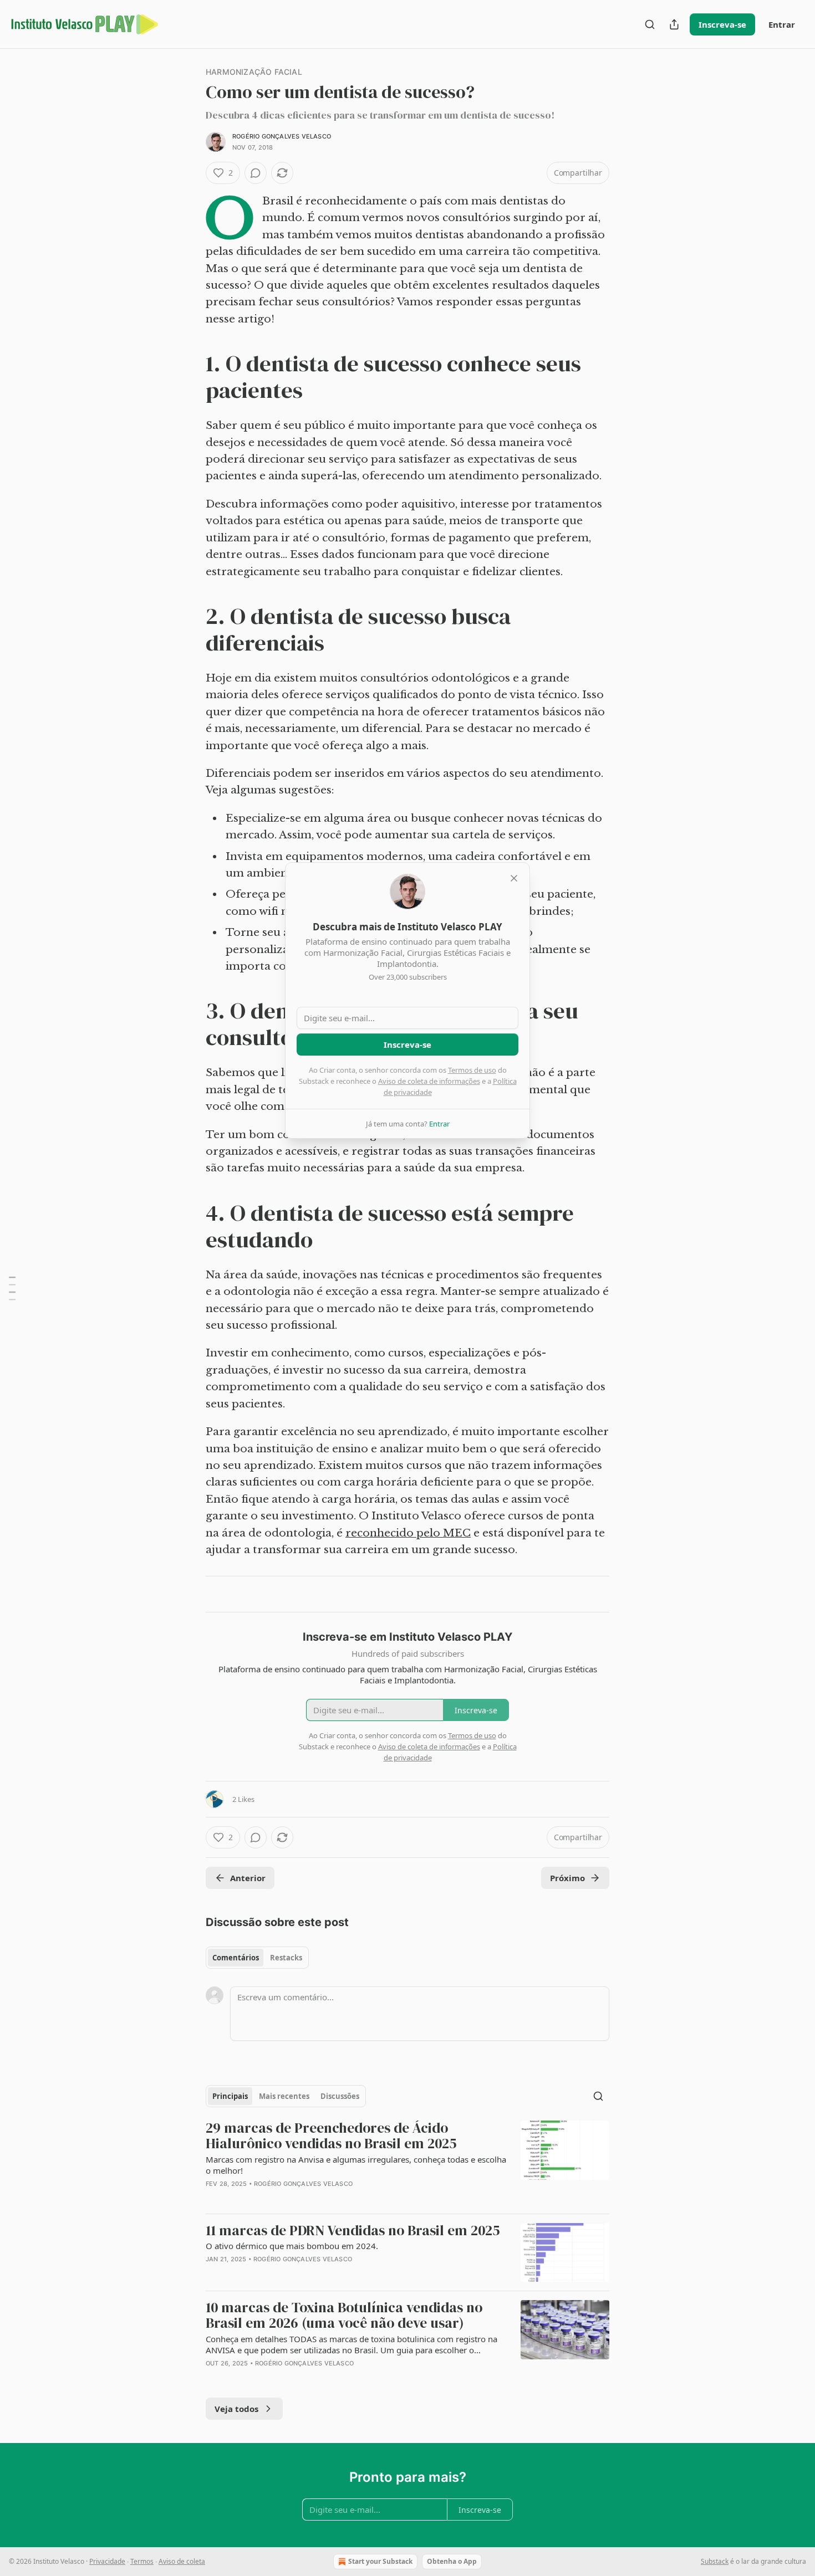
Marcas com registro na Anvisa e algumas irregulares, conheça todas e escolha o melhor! (356, 2165)
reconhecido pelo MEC (408, 1533)
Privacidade (107, 2561)
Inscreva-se (722, 24)
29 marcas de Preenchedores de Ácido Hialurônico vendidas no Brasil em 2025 (331, 2136)
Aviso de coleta (182, 2561)
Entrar (782, 24)
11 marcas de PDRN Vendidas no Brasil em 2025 (353, 2231)
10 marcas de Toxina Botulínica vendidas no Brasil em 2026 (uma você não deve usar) (344, 2315)
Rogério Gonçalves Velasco (282, 136)
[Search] (650, 24)
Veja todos (236, 2409)
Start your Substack (380, 2561)
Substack (715, 2561)
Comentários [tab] (236, 1958)
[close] (514, 878)
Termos (142, 2561)
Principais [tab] (230, 2096)
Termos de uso (472, 1070)
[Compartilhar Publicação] (674, 24)
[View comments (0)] (256, 173)
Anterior (248, 1878)
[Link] (190, 377)
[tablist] (257, 1958)
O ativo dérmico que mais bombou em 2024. (292, 2246)
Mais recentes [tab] (284, 2096)
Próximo (567, 1878)
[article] (407, 2162)
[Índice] (12, 1288)
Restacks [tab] (286, 1958)
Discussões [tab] (340, 2096)
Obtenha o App (452, 2561)
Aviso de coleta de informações (429, 1081)
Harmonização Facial (254, 72)
